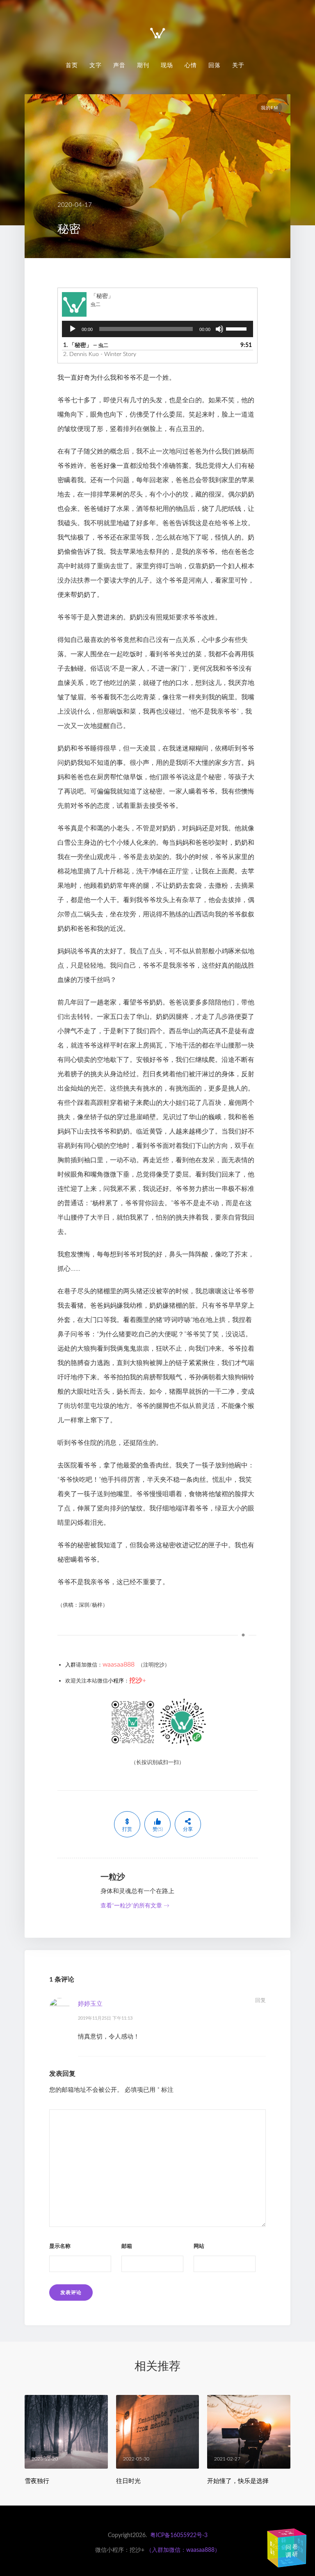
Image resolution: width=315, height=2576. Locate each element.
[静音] (219, 329)
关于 (238, 65)
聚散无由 (282, 2563)
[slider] (237, 328)
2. (100, 354)
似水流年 (287, 2545)
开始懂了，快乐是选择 (238, 2481)
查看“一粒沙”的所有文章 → (135, 1906)
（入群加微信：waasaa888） (183, 2550)
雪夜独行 (37, 2481)
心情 (191, 65)
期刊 (143, 65)
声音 (119, 65)
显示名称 (60, 2246)
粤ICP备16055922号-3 (179, 2535)
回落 (215, 65)
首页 (72, 65)
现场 (167, 65)
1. (86, 345)
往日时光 (128, 2481)
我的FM (269, 108)
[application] (157, 329)
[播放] (73, 329)
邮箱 (127, 2246)
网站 (199, 2246)
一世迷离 (282, 2534)
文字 (96, 65)
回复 (260, 2001)
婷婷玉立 (90, 2004)
